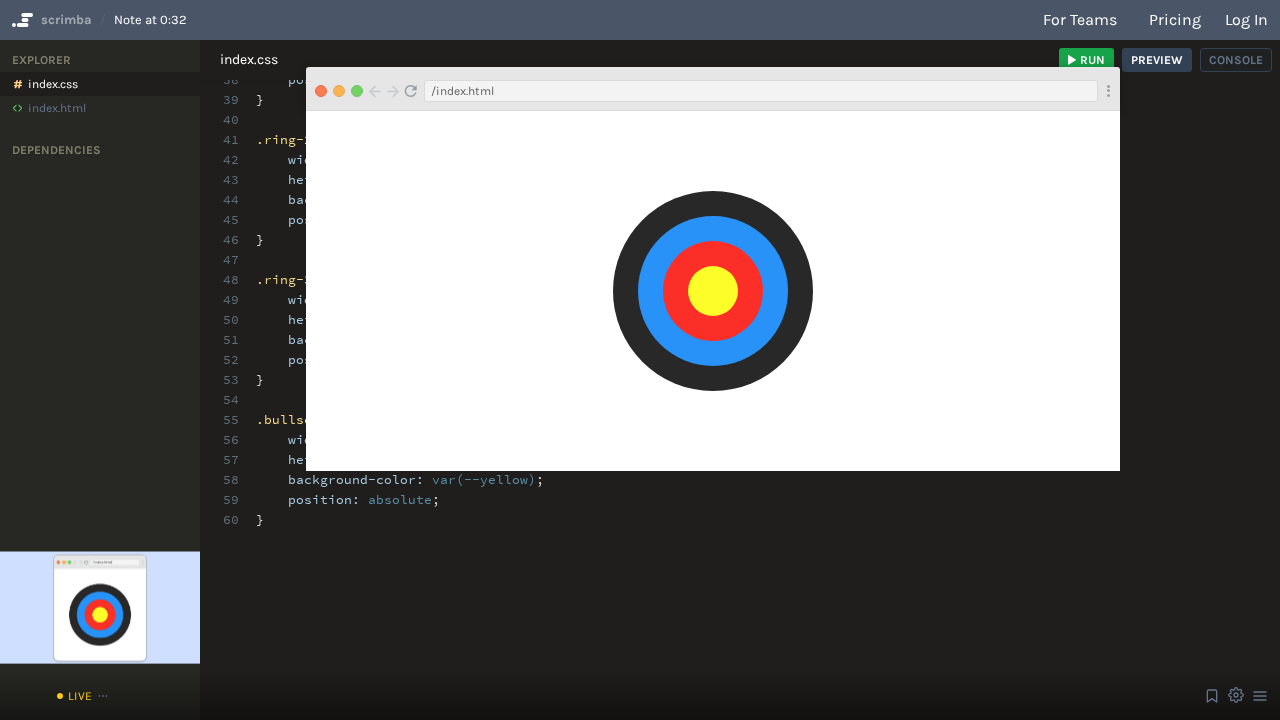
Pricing (1175, 19)
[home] (20, 20)
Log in (1246, 19)
